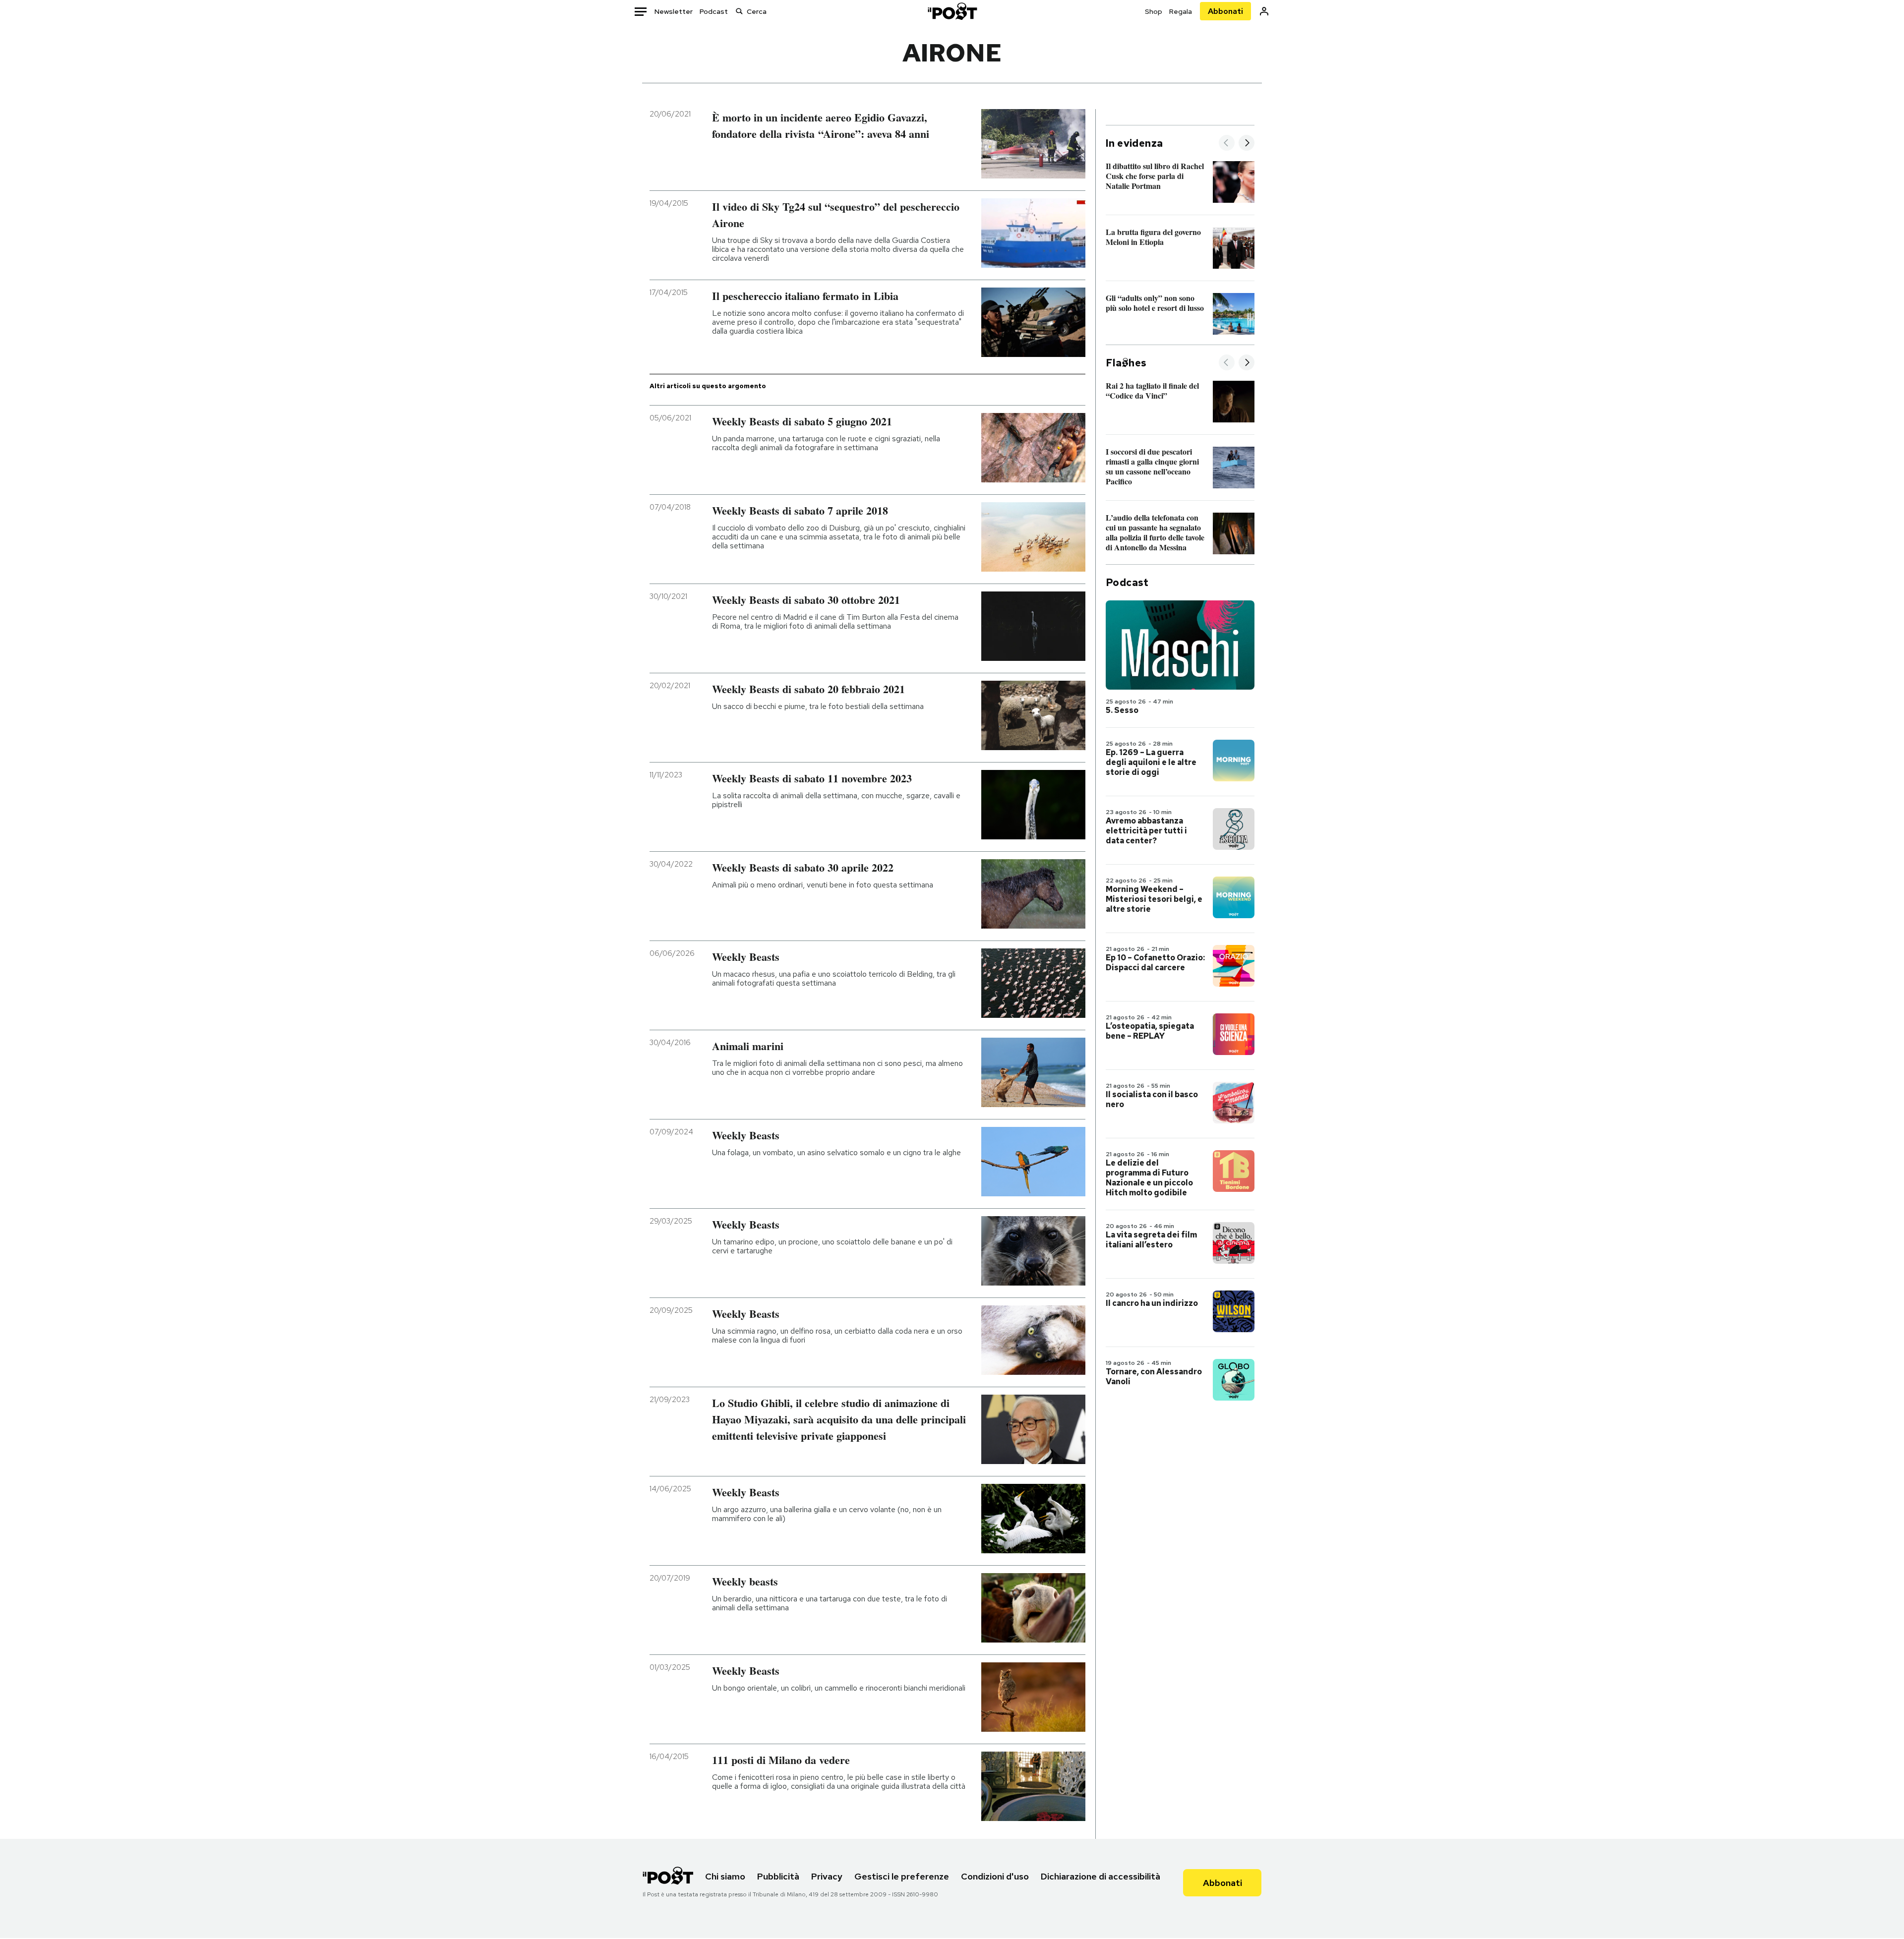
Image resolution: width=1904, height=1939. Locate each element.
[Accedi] (1264, 11)
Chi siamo (725, 1876)
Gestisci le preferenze (902, 1876)
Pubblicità (778, 1876)
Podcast (714, 11)
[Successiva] (1247, 144)
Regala (1181, 11)
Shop (1154, 11)
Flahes (1126, 363)
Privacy (827, 1876)
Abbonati (1225, 11)
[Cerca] (739, 11)
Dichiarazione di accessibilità (1101, 1876)
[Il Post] (952, 11)
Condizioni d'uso (995, 1876)
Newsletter (674, 11)
